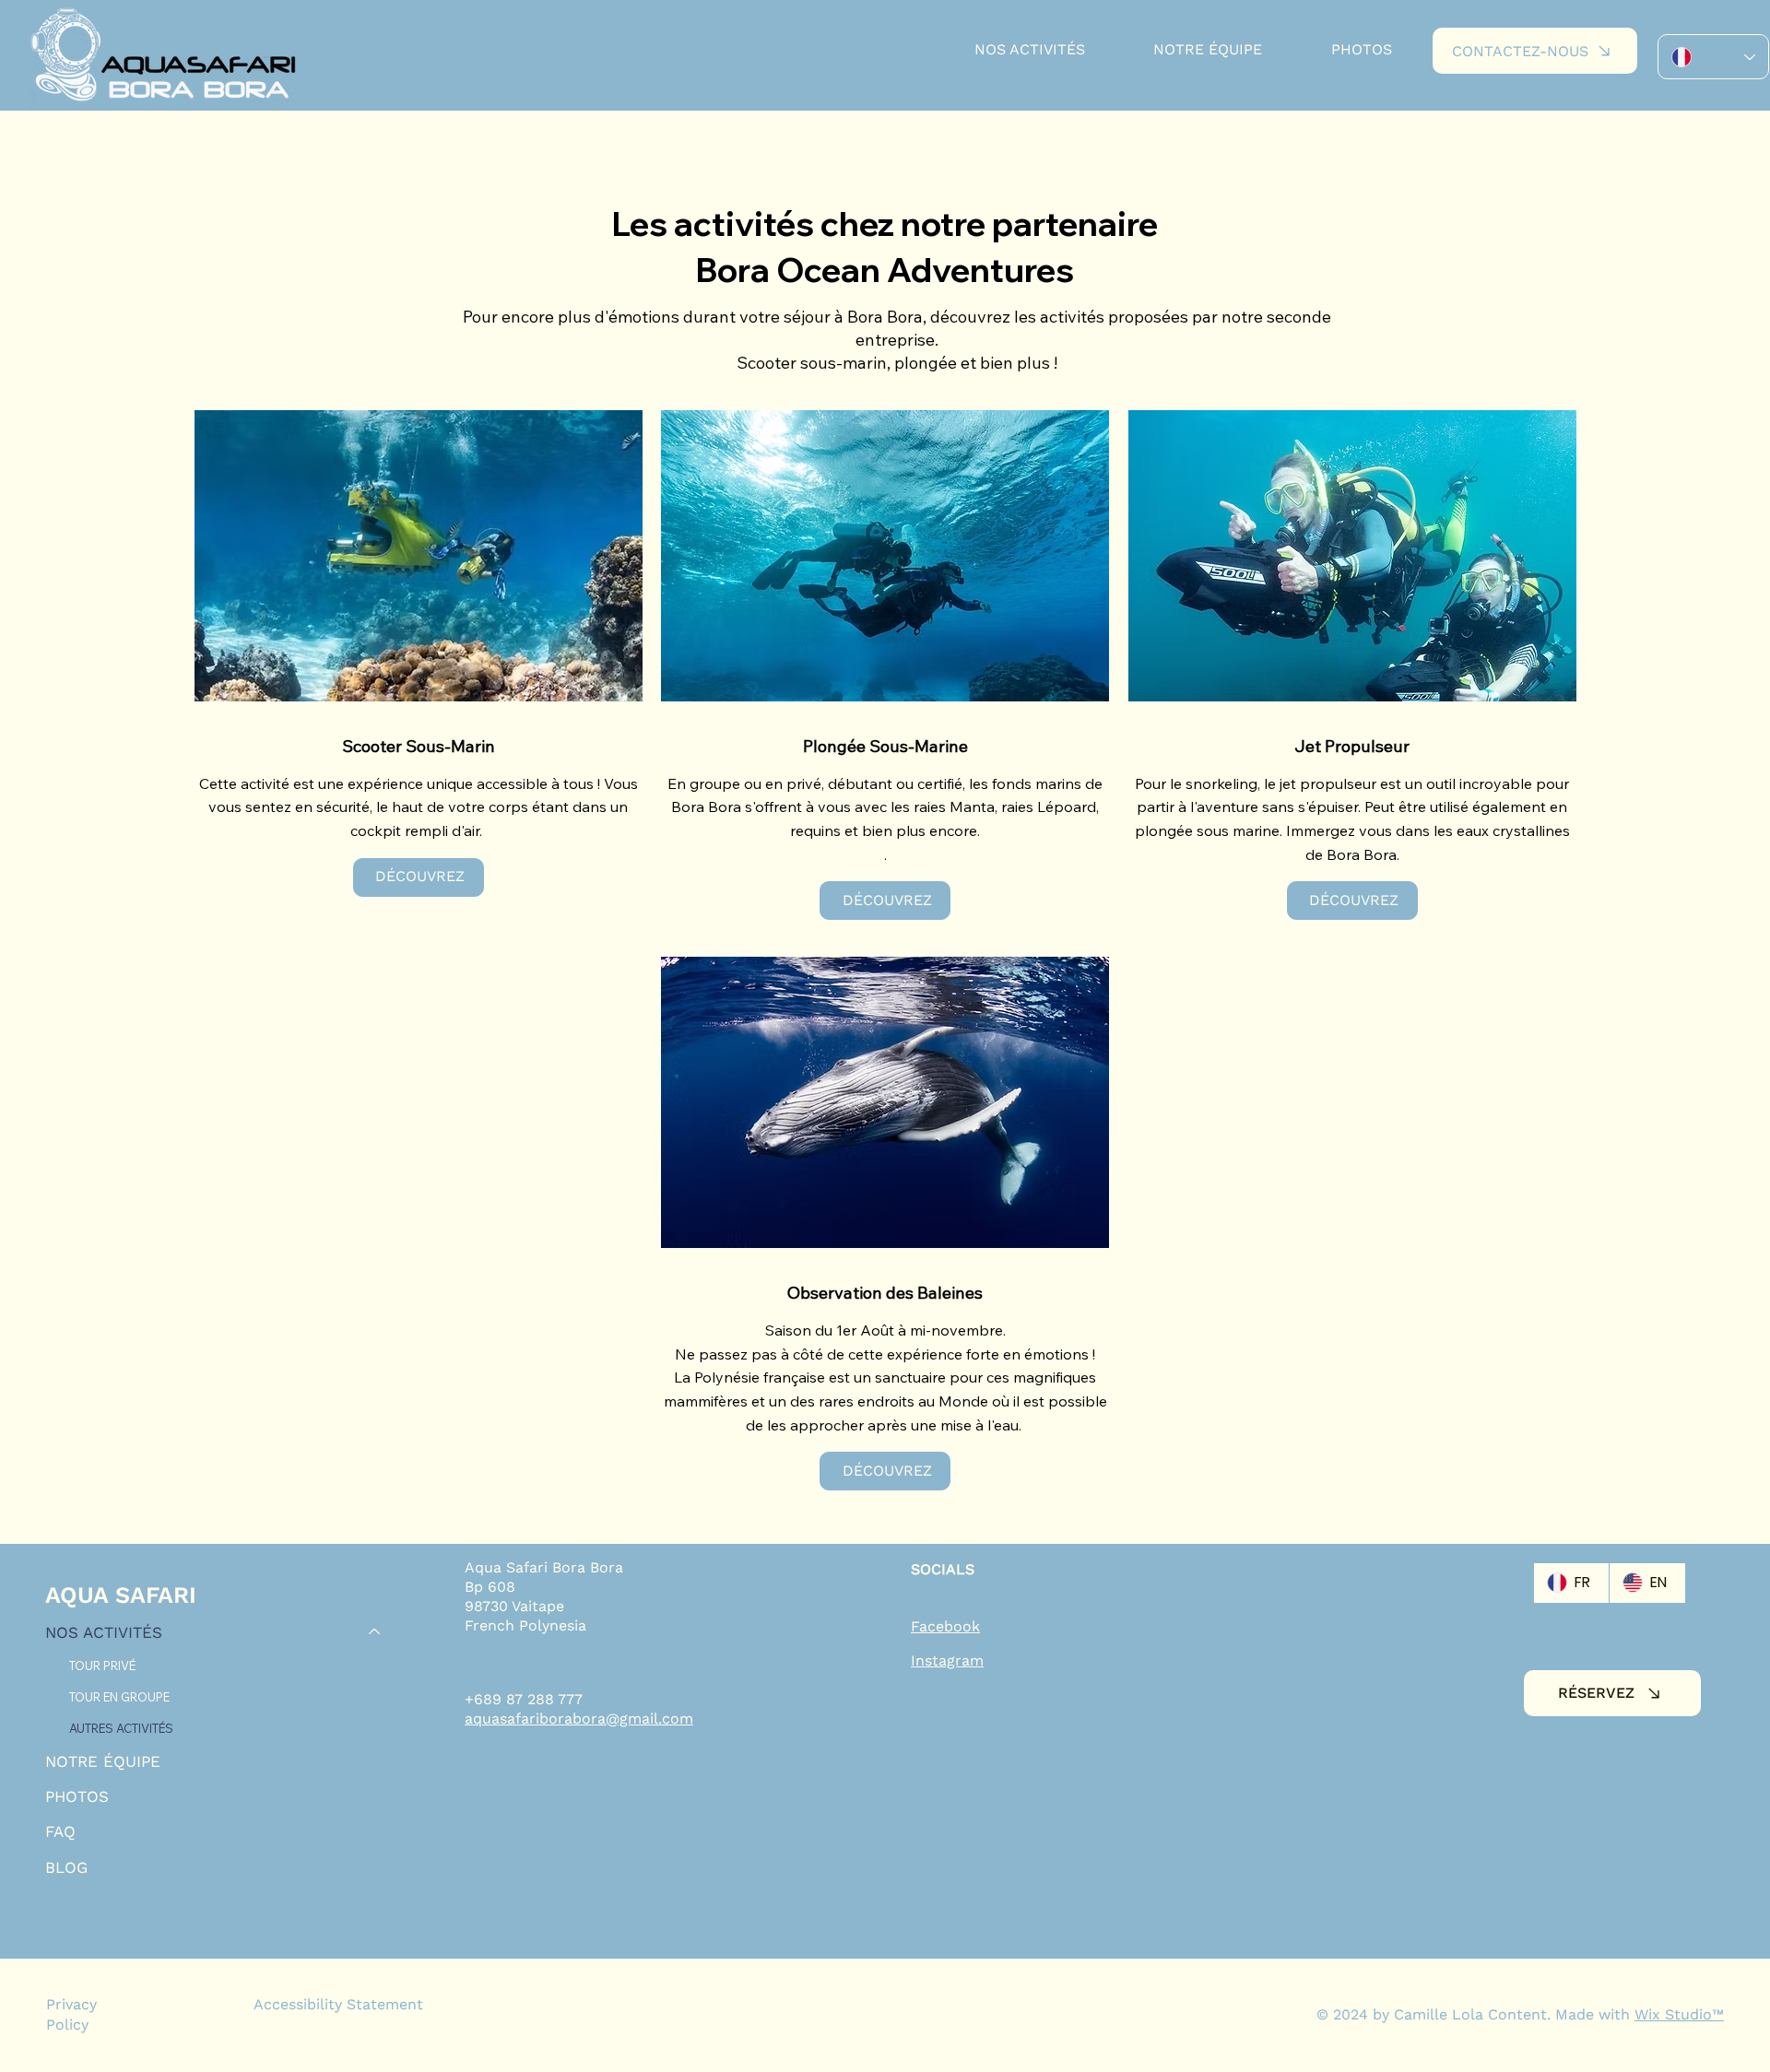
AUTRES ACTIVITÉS (121, 1728)
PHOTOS (77, 1796)
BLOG (66, 1867)
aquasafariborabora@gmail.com (579, 1719)
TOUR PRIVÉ (102, 1666)
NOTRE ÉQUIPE (103, 1761)
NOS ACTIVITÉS (104, 1632)
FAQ (60, 1831)
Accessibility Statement (338, 2004)
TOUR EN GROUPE (119, 1697)
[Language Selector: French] (1713, 57)
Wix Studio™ (1679, 2014)
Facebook (945, 1626)
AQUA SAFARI (121, 1595)
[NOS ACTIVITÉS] (375, 1632)
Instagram (947, 1660)
